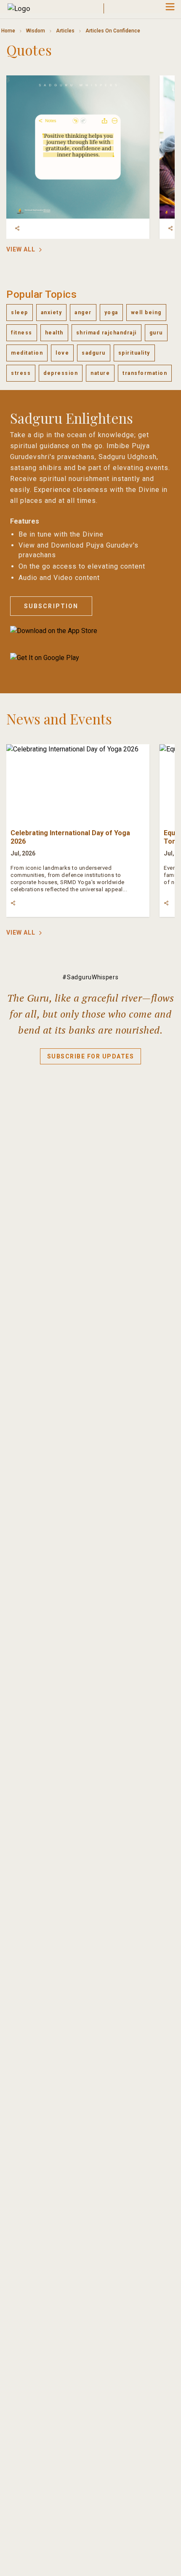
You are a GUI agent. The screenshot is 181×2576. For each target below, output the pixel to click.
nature (100, 373)
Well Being (146, 313)
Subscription (51, 606)
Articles (65, 31)
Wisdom (36, 31)
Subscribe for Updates (91, 1056)
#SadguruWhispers (90, 977)
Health (54, 333)
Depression (61, 373)
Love (62, 353)
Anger (83, 313)
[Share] (17, 228)
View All (21, 249)
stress (21, 373)
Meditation (27, 353)
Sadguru (94, 353)
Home (8, 31)
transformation (145, 373)
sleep (20, 313)
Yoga (111, 313)
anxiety (52, 313)
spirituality (134, 353)
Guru (156, 333)
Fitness (22, 333)
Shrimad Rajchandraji (106, 333)
